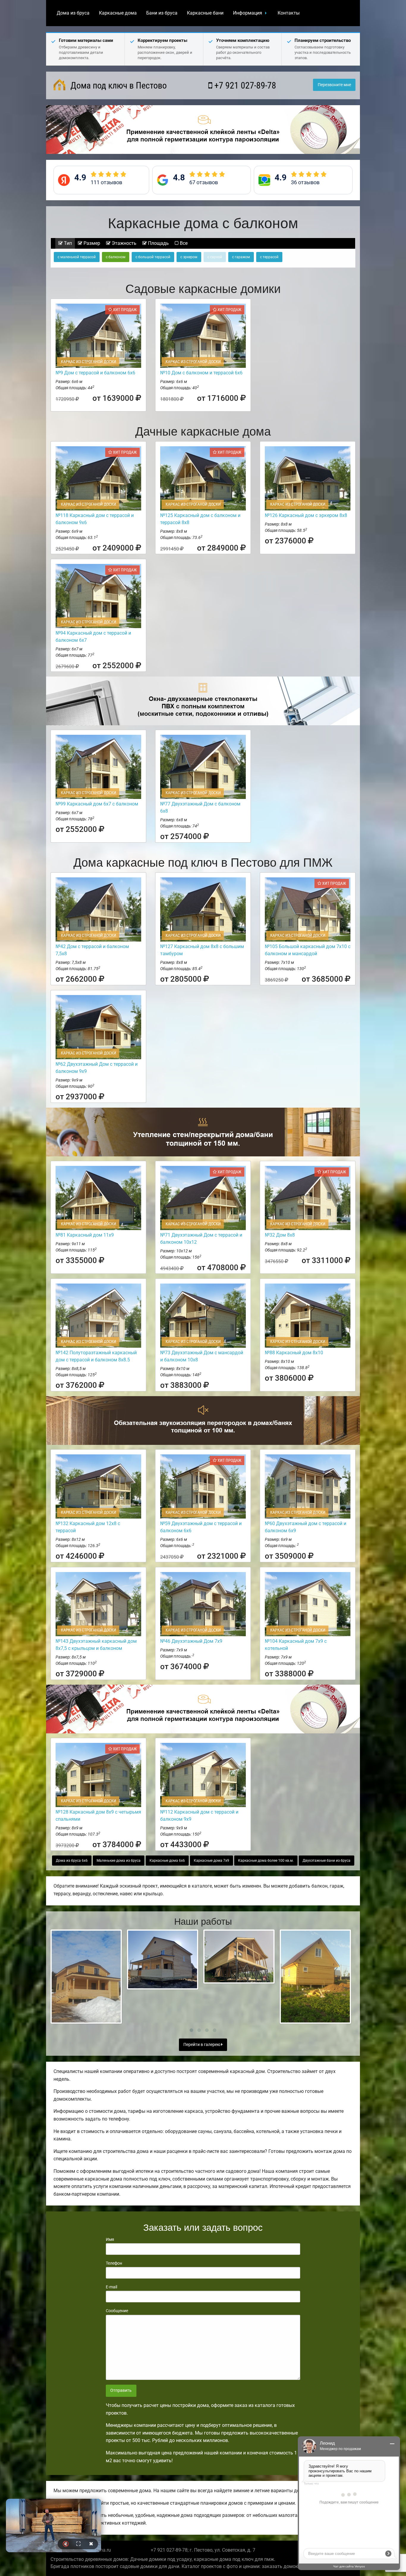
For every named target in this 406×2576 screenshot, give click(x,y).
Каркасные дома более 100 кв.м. (266, 1861)
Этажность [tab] (123, 243)
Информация (248, 13)
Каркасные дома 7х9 (211, 1861)
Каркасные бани (205, 13)
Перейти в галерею (202, 2045)
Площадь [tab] (158, 243)
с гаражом (241, 257)
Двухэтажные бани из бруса (326, 1861)
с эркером (189, 257)
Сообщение (117, 2311)
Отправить (121, 2390)
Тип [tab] (67, 243)
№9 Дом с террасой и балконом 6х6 (95, 373)
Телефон (114, 2263)
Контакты (289, 13)
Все (183, 243)
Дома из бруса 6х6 (72, 1861)
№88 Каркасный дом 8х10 (294, 1353)
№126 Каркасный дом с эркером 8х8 (306, 515)
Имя (110, 2239)
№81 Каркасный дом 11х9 (85, 1235)
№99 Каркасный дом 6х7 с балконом (97, 804)
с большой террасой (153, 257)
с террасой (269, 257)
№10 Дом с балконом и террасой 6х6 (201, 373)
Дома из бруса (73, 13)
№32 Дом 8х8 (280, 1235)
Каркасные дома (118, 13)
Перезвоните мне (334, 85)
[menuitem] (73, 13)
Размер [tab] (91, 243)
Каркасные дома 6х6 (167, 1861)
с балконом (116, 257)
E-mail (111, 2287)
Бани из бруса (162, 13)
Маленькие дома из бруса (119, 1861)
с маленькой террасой (77, 257)
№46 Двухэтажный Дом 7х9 (191, 1641)
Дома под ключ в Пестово (118, 85)
